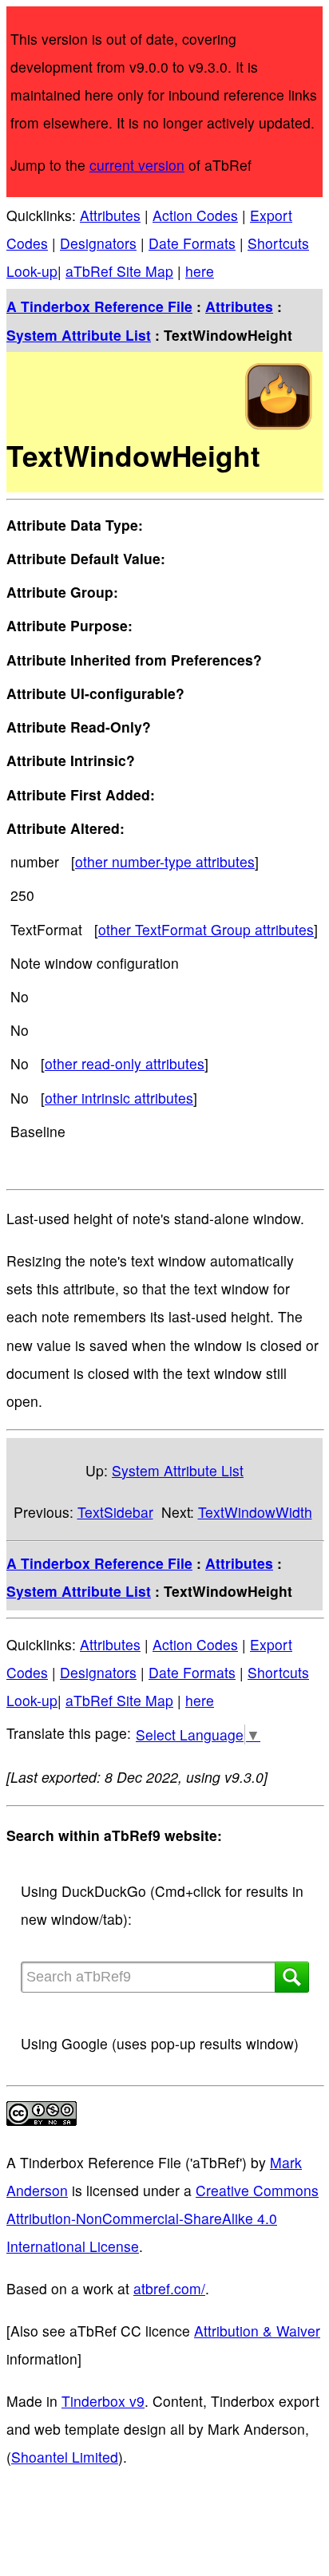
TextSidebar (115, 1512)
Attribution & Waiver (257, 2331)
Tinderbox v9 (103, 2401)
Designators (98, 243)
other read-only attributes (125, 1063)
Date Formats (192, 243)
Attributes (110, 215)
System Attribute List (79, 335)
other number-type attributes (165, 861)
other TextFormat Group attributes (206, 929)
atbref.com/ (169, 2288)
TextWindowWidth (255, 1512)
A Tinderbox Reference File (99, 306)
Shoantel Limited (65, 2457)
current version (137, 165)
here (200, 271)
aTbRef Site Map (119, 271)
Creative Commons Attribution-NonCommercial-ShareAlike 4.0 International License (163, 2218)
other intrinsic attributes (119, 1098)
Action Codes (195, 215)
